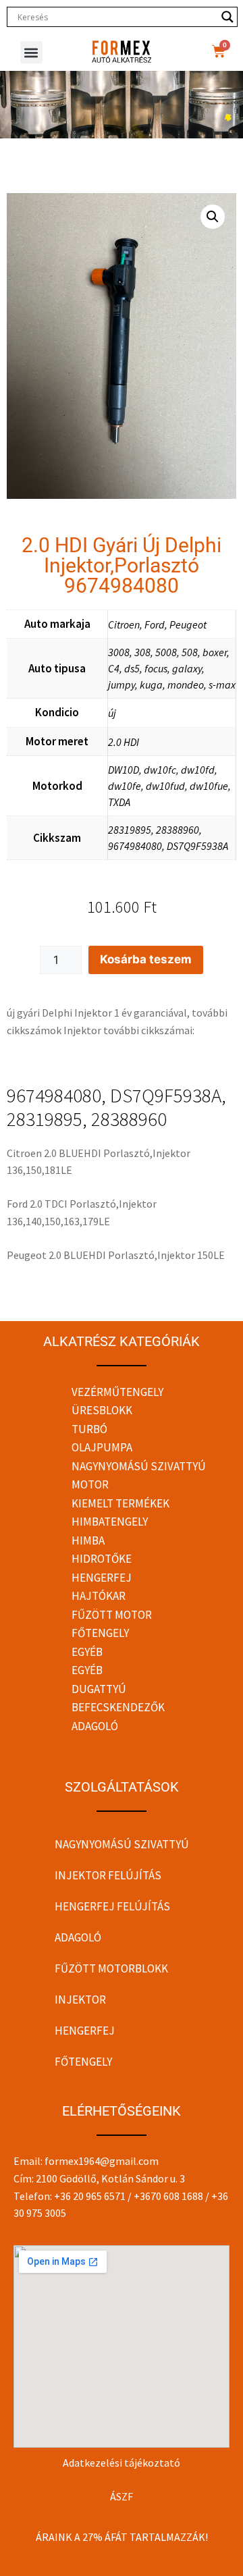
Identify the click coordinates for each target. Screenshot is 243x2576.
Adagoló (95, 1726)
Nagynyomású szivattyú (139, 1466)
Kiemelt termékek (120, 1503)
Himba (88, 1540)
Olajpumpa (102, 1447)
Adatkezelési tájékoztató (122, 2463)
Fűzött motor (112, 1615)
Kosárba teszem (146, 959)
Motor (90, 1484)
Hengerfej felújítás (112, 1906)
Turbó (89, 1429)
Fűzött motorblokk (111, 1968)
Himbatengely (110, 1522)
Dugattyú (99, 1689)
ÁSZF (122, 2496)
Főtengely (100, 1633)
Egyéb (87, 1652)
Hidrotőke (102, 1559)
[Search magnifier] (227, 17)
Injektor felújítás (108, 1875)
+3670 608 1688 (168, 2196)
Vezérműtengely (117, 1392)
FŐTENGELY (83, 2062)
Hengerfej (102, 1578)
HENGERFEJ (85, 2031)
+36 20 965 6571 (90, 2196)
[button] (31, 52)
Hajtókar (99, 1596)
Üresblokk (102, 1410)
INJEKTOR (80, 2000)
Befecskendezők (118, 1707)
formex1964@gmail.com (102, 2161)
